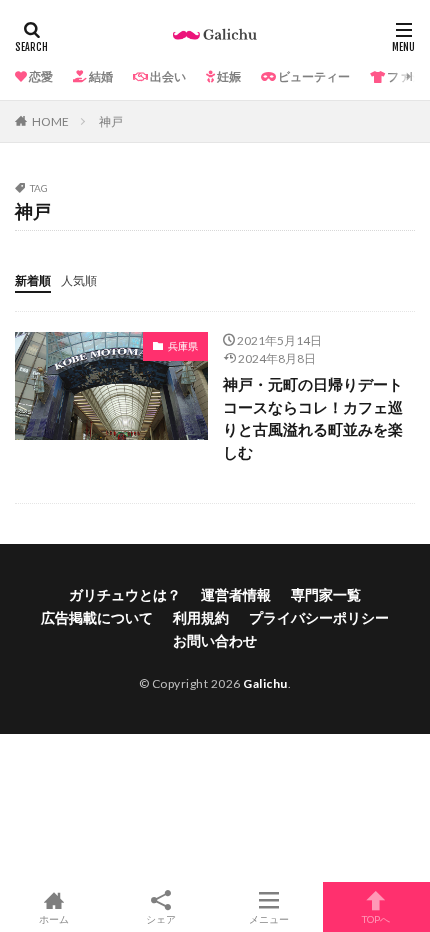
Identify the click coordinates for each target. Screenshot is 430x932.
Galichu (265, 683)
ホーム (54, 918)
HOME (50, 121)
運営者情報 (236, 594)
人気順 (79, 280)
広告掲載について (97, 617)
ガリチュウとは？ (125, 594)
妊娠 (228, 76)
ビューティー (313, 76)
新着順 (33, 280)
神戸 (111, 121)
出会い (167, 76)
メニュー (269, 918)
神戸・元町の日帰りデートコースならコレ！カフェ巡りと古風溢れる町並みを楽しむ (313, 418)
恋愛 (40, 76)
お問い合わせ (215, 640)
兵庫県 (183, 346)
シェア (161, 919)
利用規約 (201, 617)
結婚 (100, 76)
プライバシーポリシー (319, 617)
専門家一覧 (326, 594)
